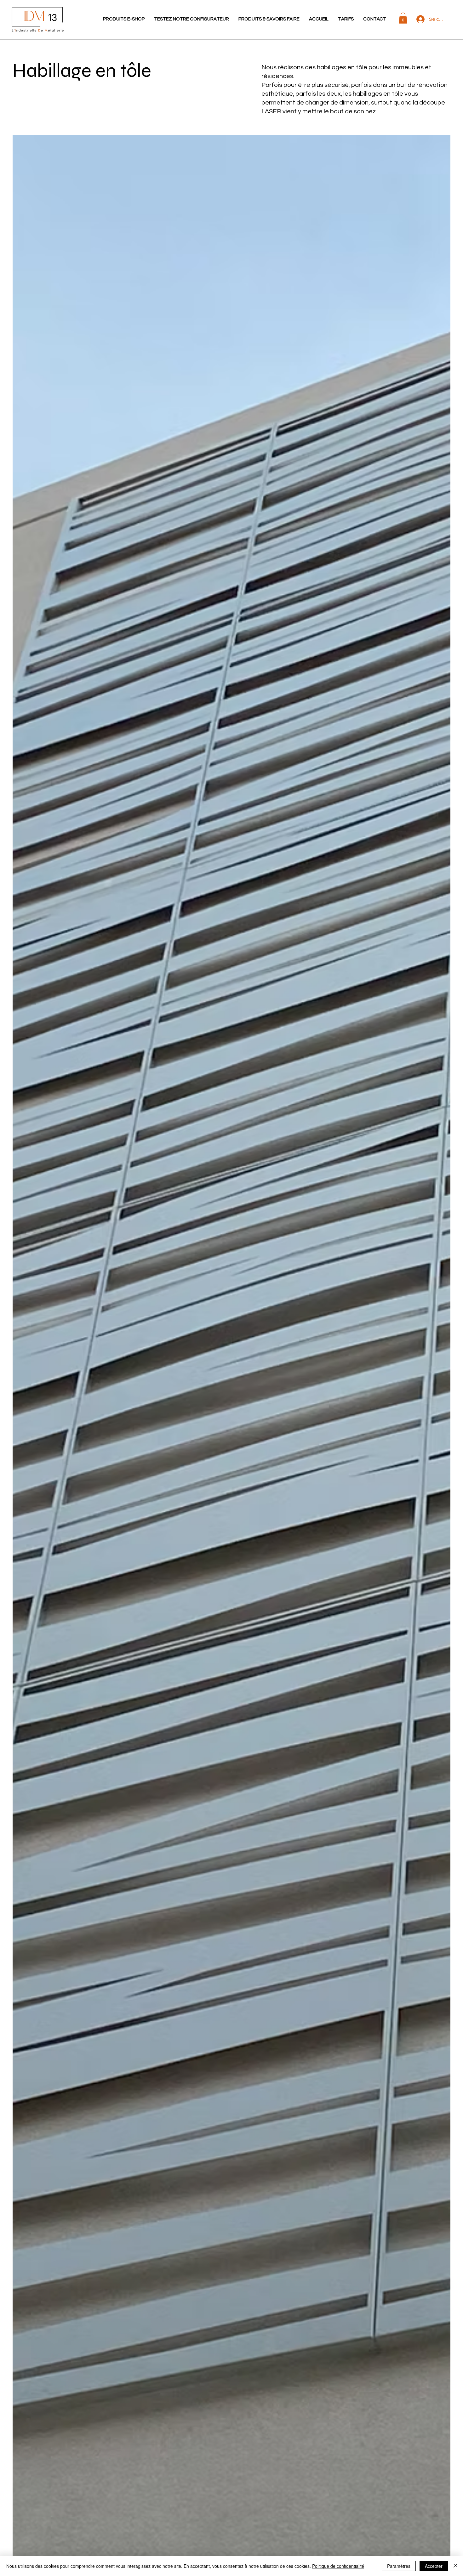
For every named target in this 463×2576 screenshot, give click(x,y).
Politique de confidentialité (338, 2566)
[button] (124, 19)
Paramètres (399, 2566)
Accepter (434, 2566)
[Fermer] (455, 2566)
